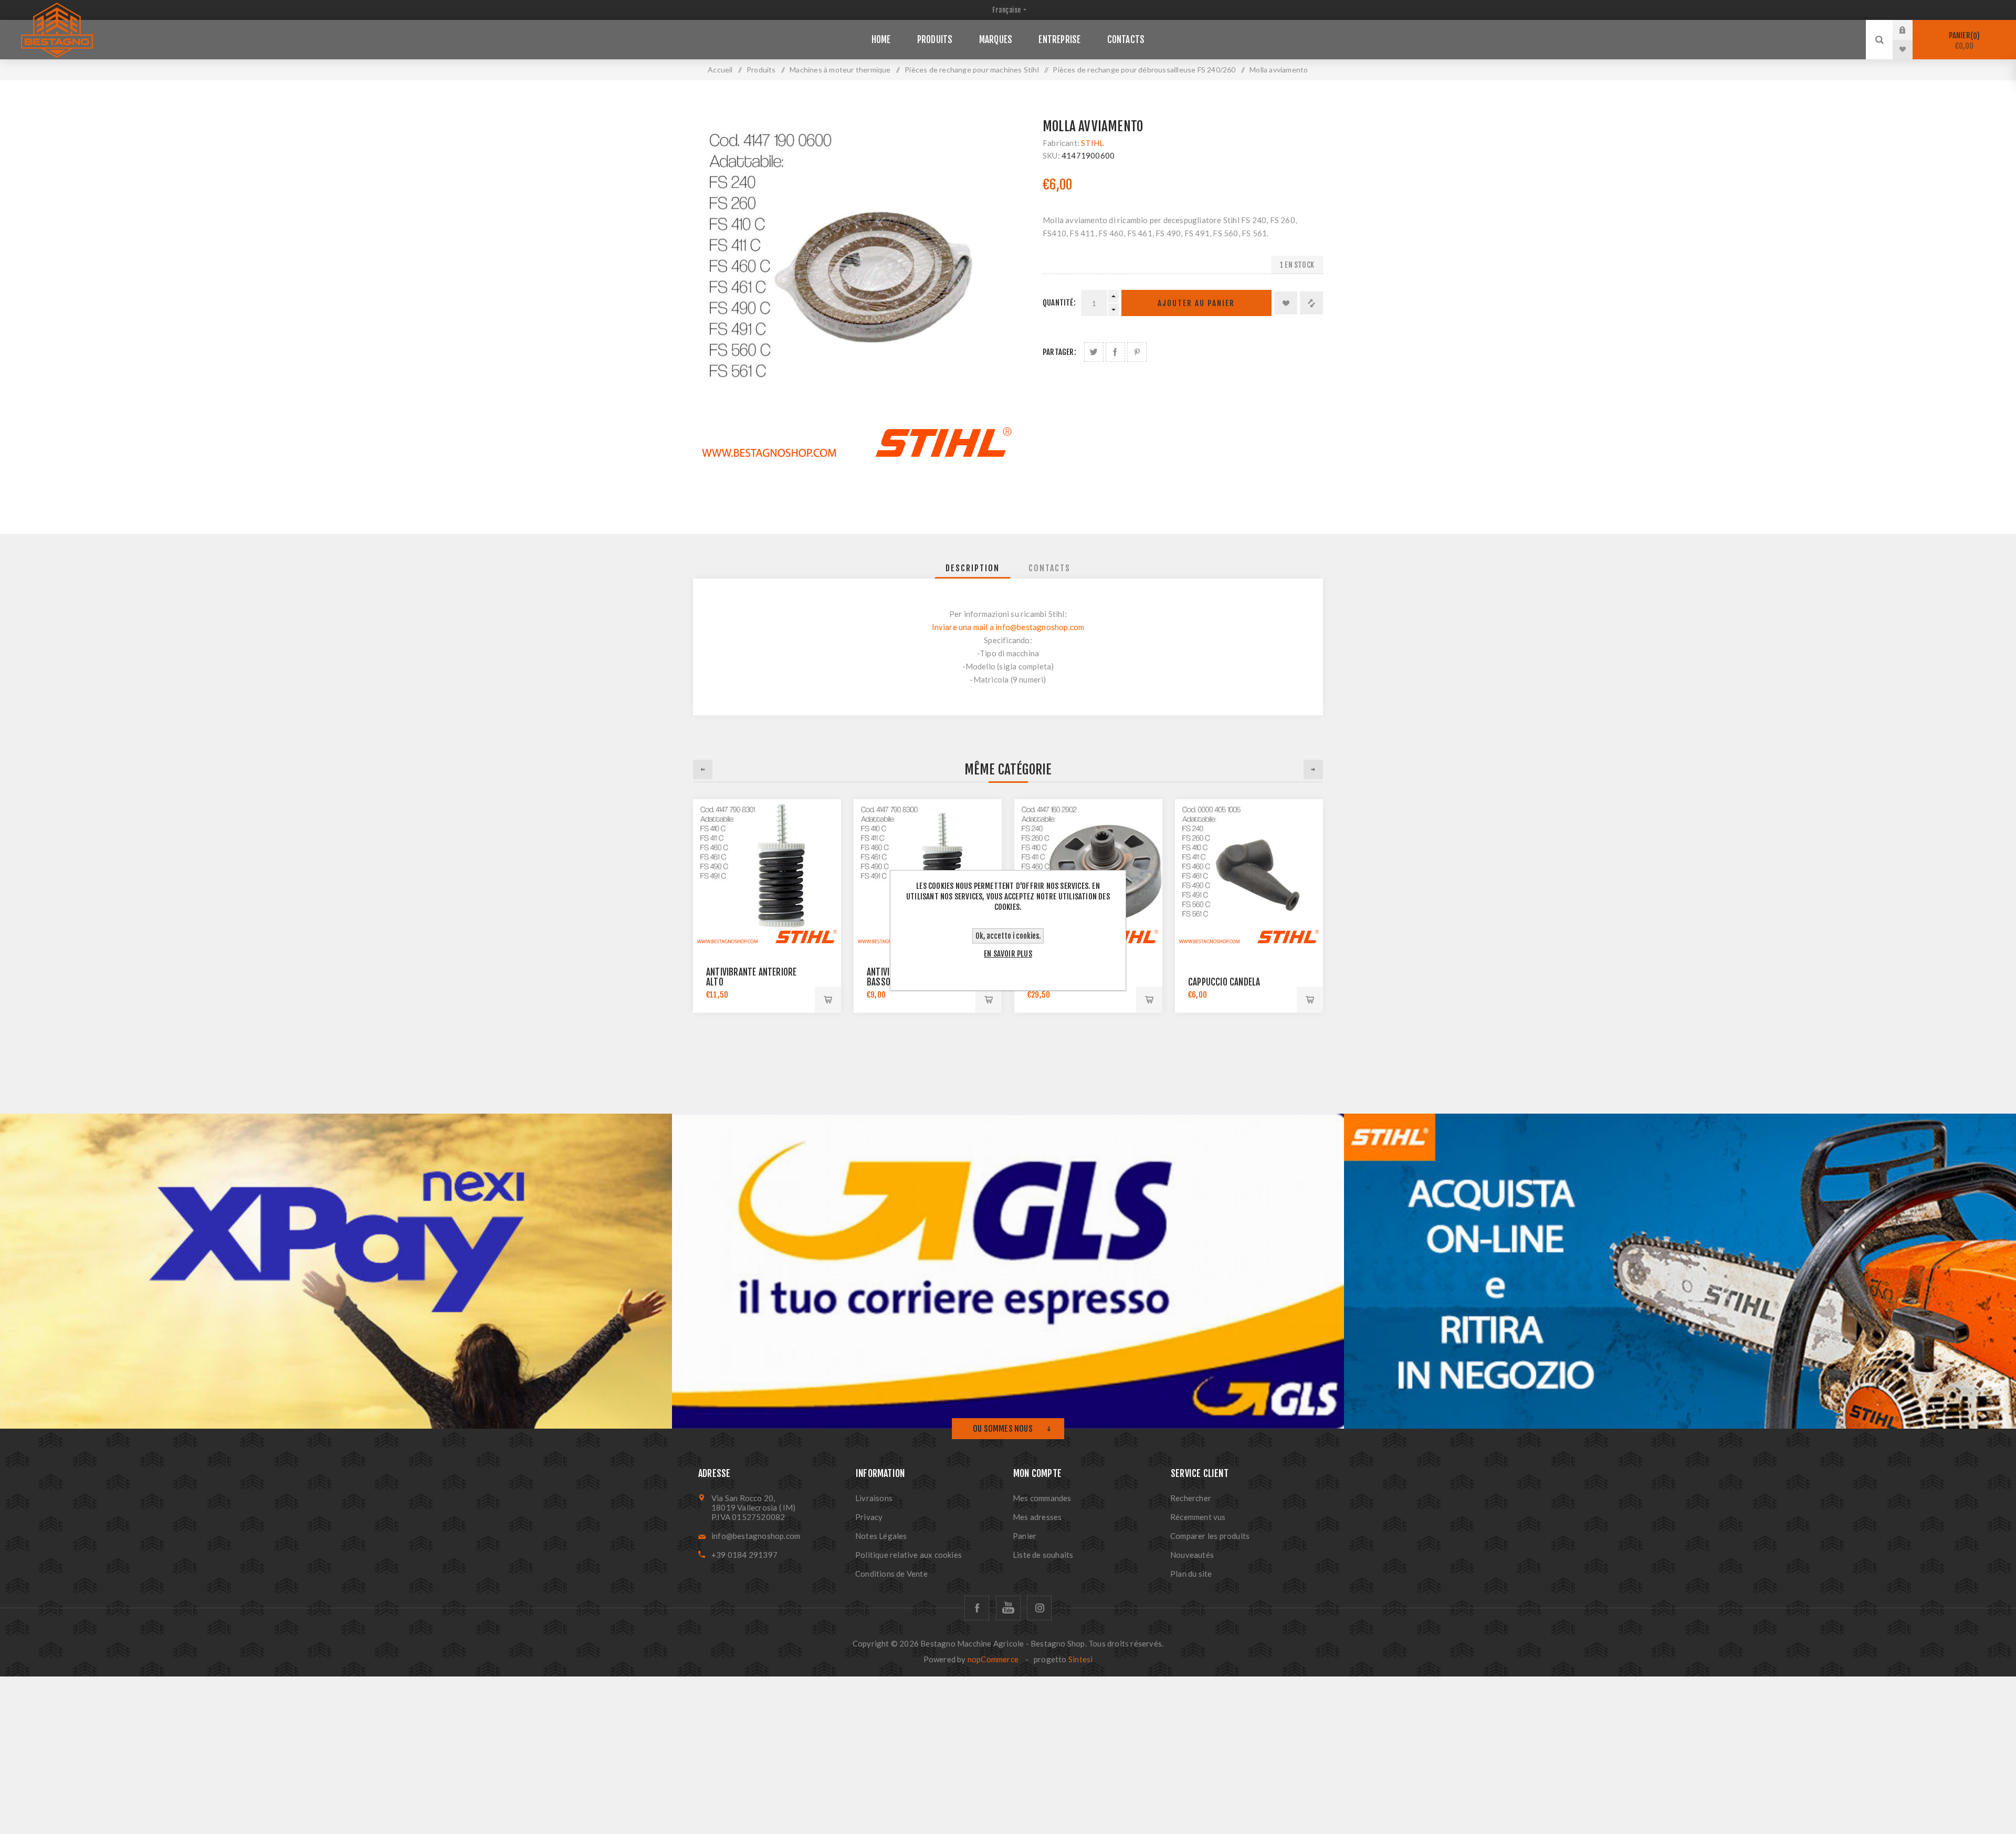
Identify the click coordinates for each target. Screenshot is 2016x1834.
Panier (1963, 41)
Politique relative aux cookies (909, 1555)
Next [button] (1313, 769)
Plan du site (1191, 1574)
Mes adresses (1037, 1517)
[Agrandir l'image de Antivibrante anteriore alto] (767, 873)
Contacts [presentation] (1049, 568)
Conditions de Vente (891, 1574)
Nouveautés (1192, 1555)
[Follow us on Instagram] (1039, 1608)
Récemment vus (1198, 1517)
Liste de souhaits (1043, 1555)
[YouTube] (1008, 1608)
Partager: (1059, 352)
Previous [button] (703, 769)
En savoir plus (1008, 954)
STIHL (1092, 143)
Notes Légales (881, 1536)
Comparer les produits (1210, 1536)
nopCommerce (993, 1659)
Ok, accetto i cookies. (1008, 936)
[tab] (973, 568)
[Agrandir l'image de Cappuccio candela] (1249, 873)
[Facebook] (977, 1608)
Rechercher (1191, 1498)
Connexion (1910, 30)
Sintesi (1080, 1659)
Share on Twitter (1094, 352)
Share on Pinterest (1137, 352)
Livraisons (874, 1498)
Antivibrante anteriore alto (751, 977)
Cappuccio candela (1224, 982)
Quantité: (1059, 303)
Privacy (869, 1517)
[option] (767, 906)
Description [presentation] (973, 568)
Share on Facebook (1115, 352)
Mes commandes (1042, 1498)
